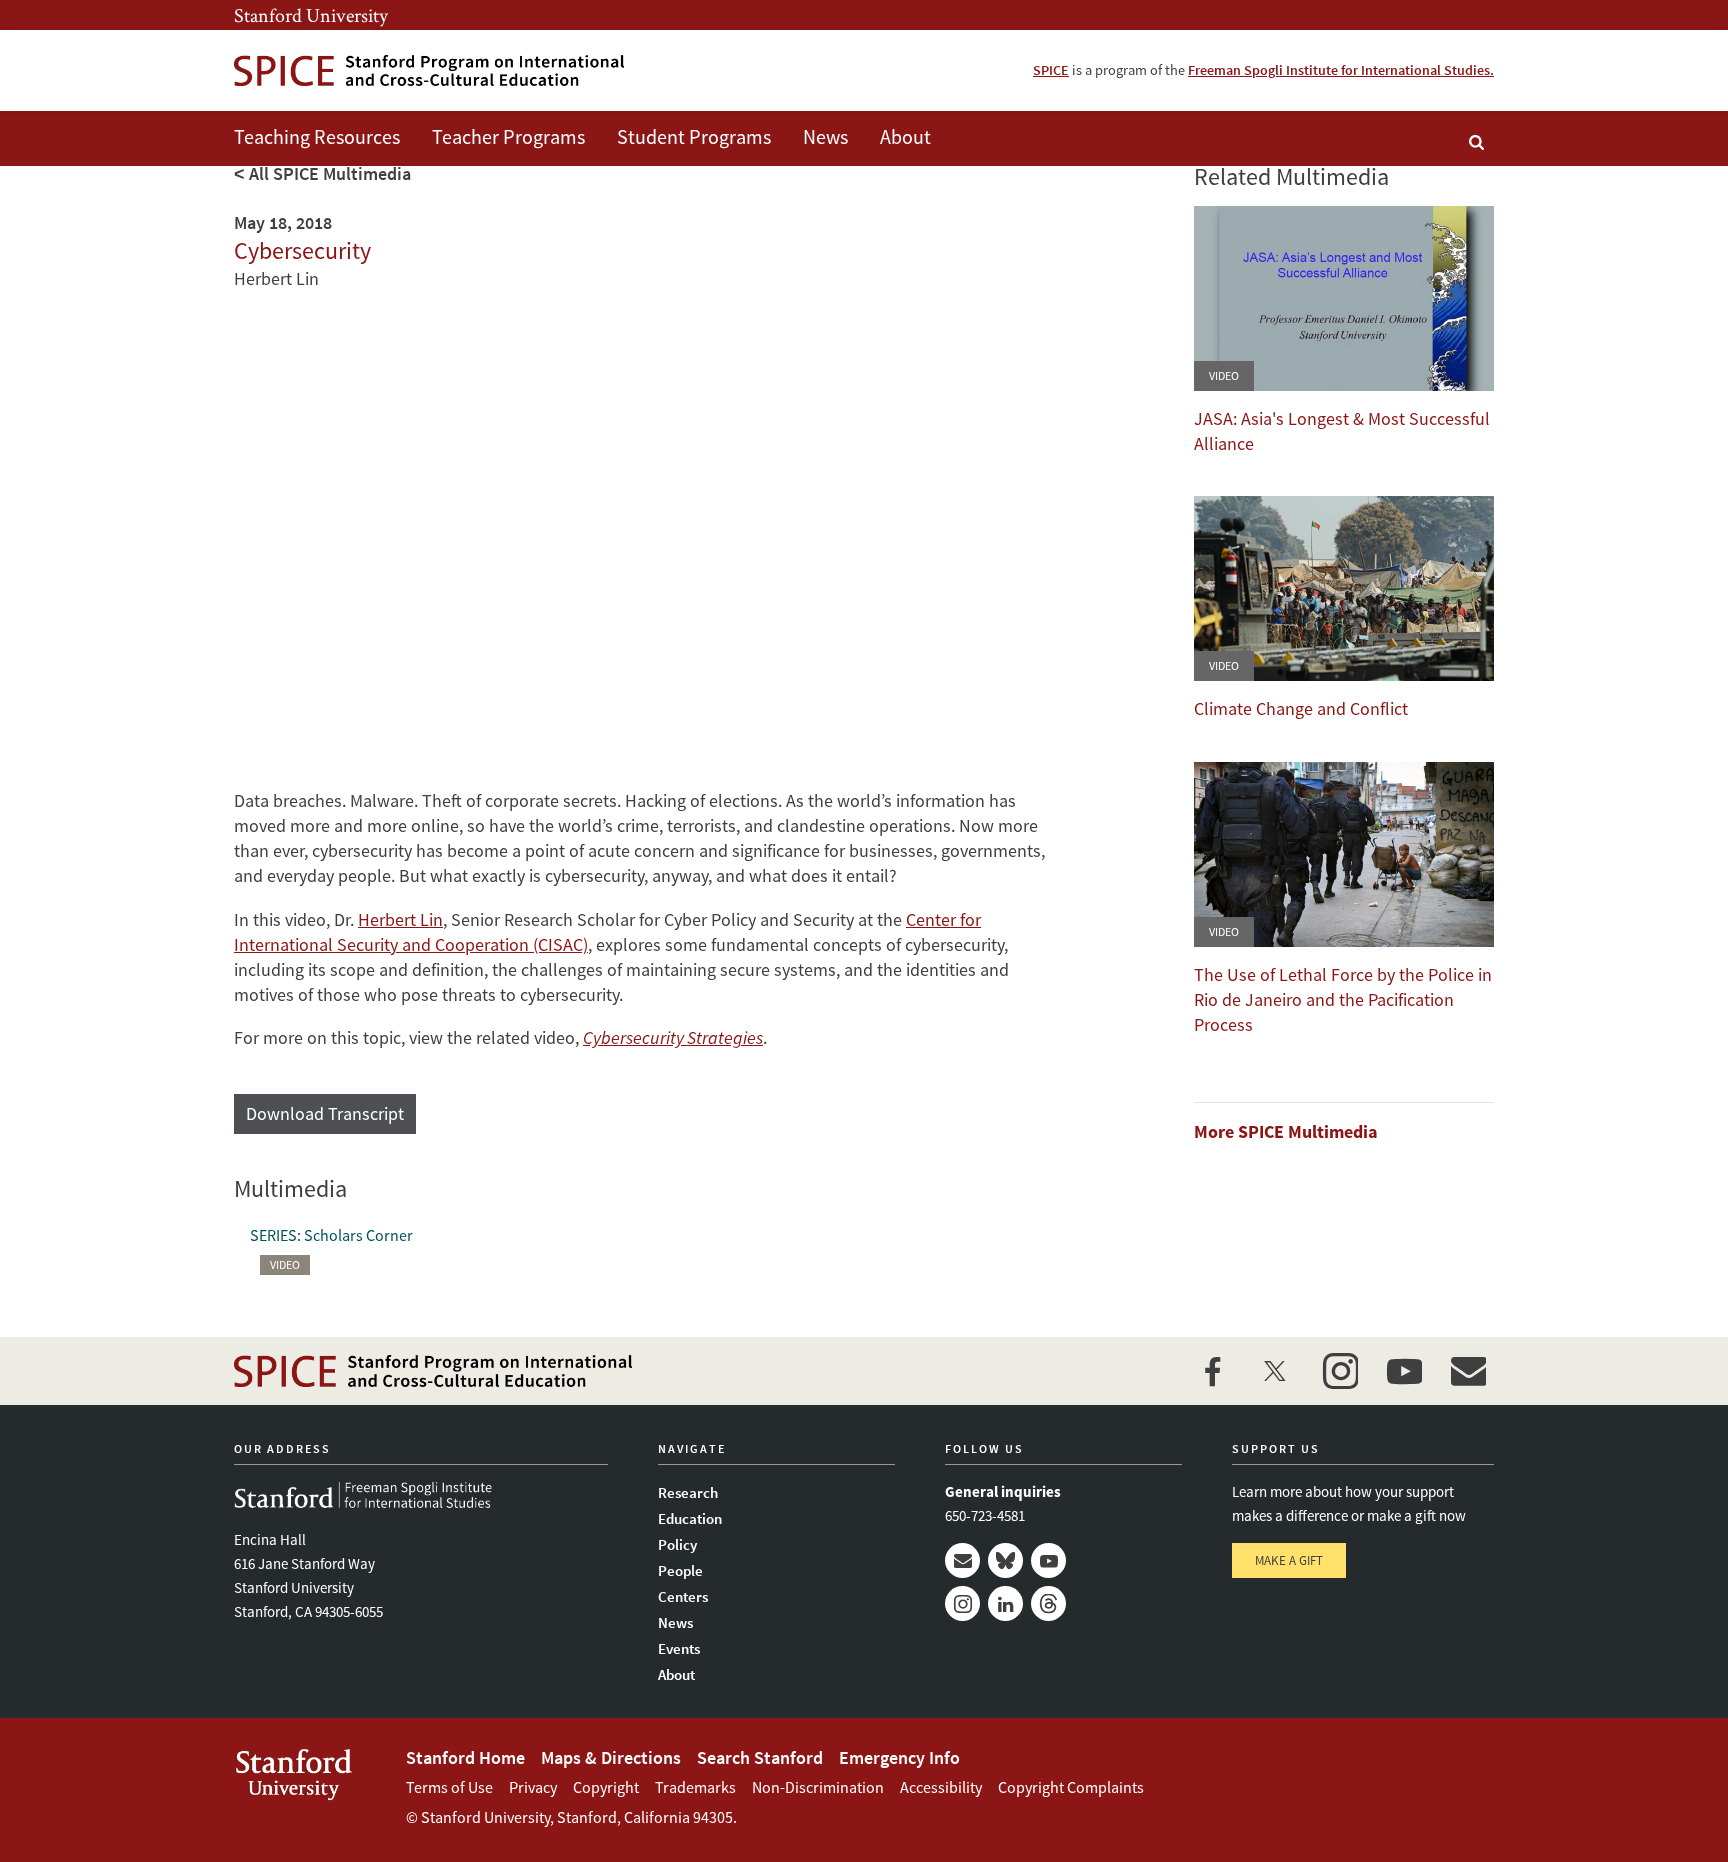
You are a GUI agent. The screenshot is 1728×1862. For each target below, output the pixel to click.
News (825, 136)
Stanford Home (465, 1757)
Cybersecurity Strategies (673, 1037)
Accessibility (941, 1787)
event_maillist (1468, 1371)
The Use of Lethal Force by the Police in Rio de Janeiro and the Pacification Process (1343, 999)
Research (688, 1492)
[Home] (429, 70)
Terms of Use (449, 1787)
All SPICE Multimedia (330, 173)
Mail (962, 1560)
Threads (1048, 1603)
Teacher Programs (508, 136)
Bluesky (1005, 1560)
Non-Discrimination (818, 1787)
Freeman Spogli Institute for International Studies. (1341, 70)
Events (679, 1648)
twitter (1276, 1371)
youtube (1404, 1371)
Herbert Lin (400, 919)
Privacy (533, 1787)
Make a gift (1289, 1560)
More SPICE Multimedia (1286, 1131)
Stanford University (311, 15)
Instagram (962, 1603)
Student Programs (694, 136)
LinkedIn (1005, 1603)
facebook (1212, 1371)
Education (690, 1518)
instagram (1340, 1371)
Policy (677, 1544)
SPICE (1051, 70)
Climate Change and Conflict (1301, 708)
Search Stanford (760, 1757)
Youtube (1048, 1560)
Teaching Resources (317, 136)
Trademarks (695, 1787)
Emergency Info (899, 1757)
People (680, 1570)
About (905, 136)
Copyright (606, 1787)
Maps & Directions (611, 1757)
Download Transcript (325, 1113)
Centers (683, 1596)
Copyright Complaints (1071, 1787)
